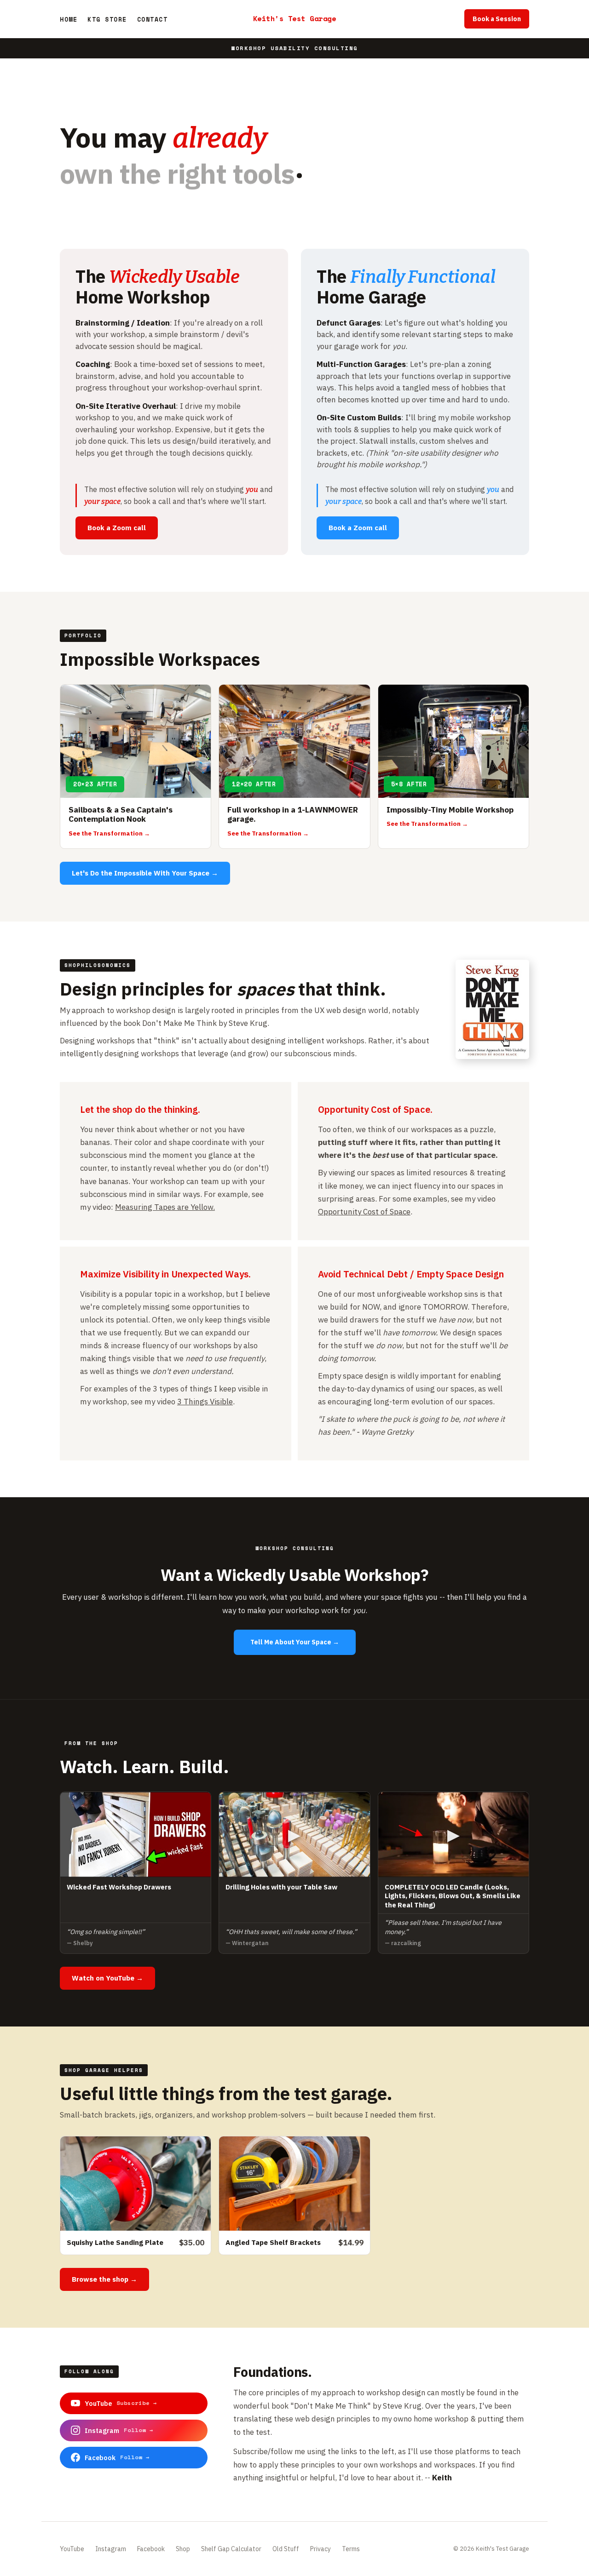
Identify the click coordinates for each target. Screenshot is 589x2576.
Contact (153, 19)
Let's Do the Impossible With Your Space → (145, 873)
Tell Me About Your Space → (295, 1642)
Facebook (151, 2549)
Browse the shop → (104, 2279)
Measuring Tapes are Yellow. (165, 1207)
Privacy (320, 2549)
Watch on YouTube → (107, 1978)
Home (69, 19)
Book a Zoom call (117, 528)
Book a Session (497, 19)
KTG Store (107, 19)
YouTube (72, 2549)
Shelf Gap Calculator (231, 2549)
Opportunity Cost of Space (364, 1212)
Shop (183, 2549)
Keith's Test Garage (295, 18)
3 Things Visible (205, 1402)
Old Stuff (286, 2549)
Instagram (111, 2549)
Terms (351, 2549)
